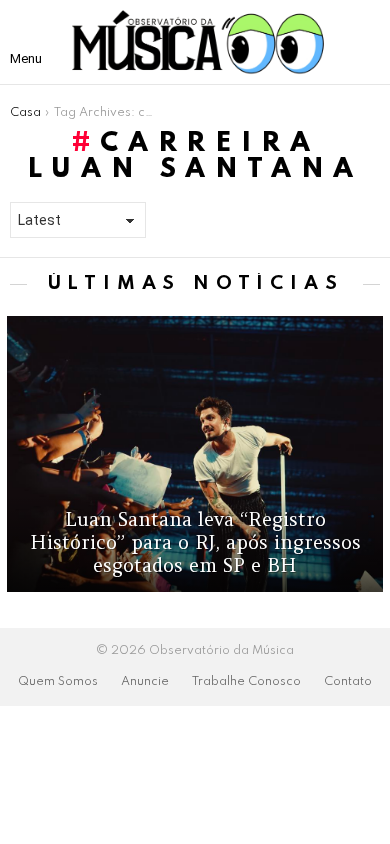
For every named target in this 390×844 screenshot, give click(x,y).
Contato (348, 682)
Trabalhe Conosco (246, 682)
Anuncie (145, 682)
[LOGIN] (364, 43)
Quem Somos (58, 682)
